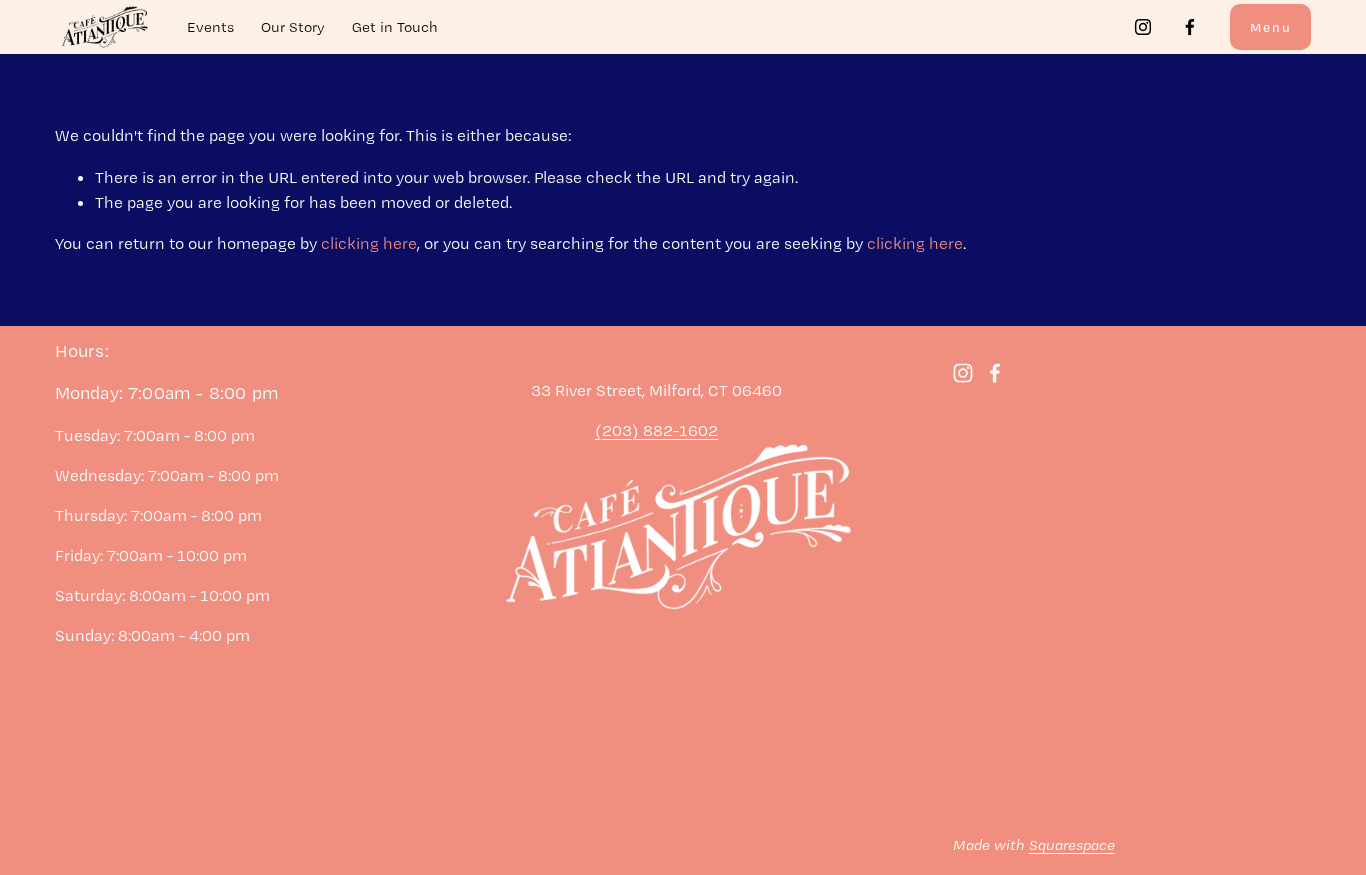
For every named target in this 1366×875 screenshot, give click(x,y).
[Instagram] (1143, 27)
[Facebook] (1190, 27)
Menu (1271, 27)
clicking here (369, 243)
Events (210, 27)
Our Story (293, 27)
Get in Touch (395, 27)
